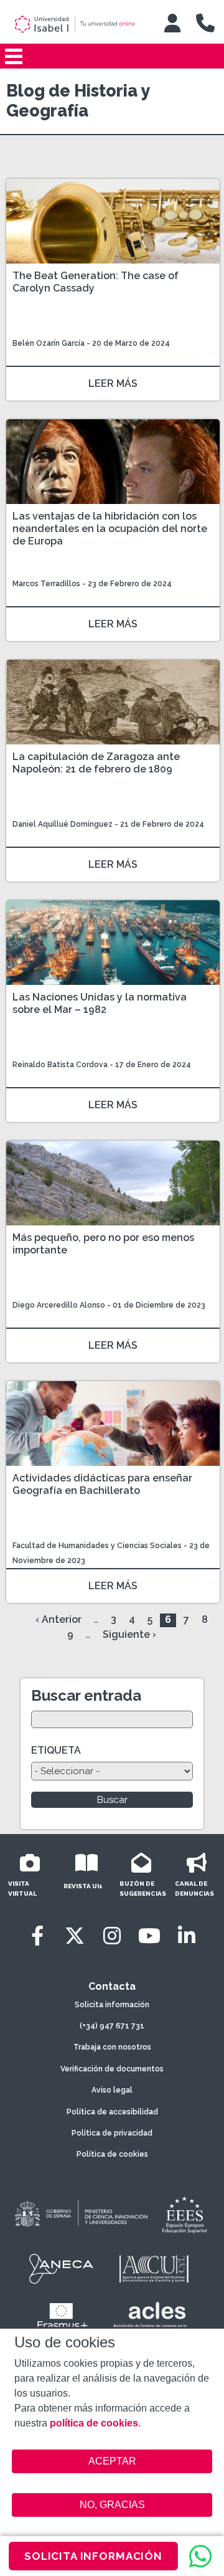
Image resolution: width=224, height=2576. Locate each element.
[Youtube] (149, 1936)
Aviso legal (112, 2090)
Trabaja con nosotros (112, 2047)
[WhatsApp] (200, 2556)
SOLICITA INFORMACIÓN (93, 2556)
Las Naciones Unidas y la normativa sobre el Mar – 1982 (100, 1003)
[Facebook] (37, 1936)
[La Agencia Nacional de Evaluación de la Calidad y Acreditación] (62, 2269)
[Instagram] (112, 1936)
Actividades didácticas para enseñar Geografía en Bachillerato (102, 1484)
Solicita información (112, 2005)
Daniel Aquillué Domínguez (63, 824)
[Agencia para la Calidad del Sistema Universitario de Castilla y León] (154, 2269)
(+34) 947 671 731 (112, 2026)
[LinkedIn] (187, 1936)
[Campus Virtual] (172, 23)
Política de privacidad (112, 2133)
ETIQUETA (56, 1750)
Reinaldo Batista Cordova (60, 1065)
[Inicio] (80, 24)
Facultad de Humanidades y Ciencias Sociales (98, 1546)
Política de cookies (112, 2154)
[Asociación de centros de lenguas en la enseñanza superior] (150, 2317)
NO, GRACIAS (112, 2505)
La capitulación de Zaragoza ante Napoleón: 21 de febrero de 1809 (96, 763)
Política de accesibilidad (112, 2112)
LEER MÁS (113, 383)
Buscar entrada (86, 1695)
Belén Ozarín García (49, 343)
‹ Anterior (58, 1619)
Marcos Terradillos (47, 584)
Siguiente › (129, 1634)
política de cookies (94, 2423)
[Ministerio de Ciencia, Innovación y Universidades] (80, 2214)
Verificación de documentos (112, 2069)
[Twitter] (75, 1936)
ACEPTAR (112, 2461)
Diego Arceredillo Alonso (59, 1305)
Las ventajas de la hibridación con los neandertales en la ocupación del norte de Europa (110, 529)
